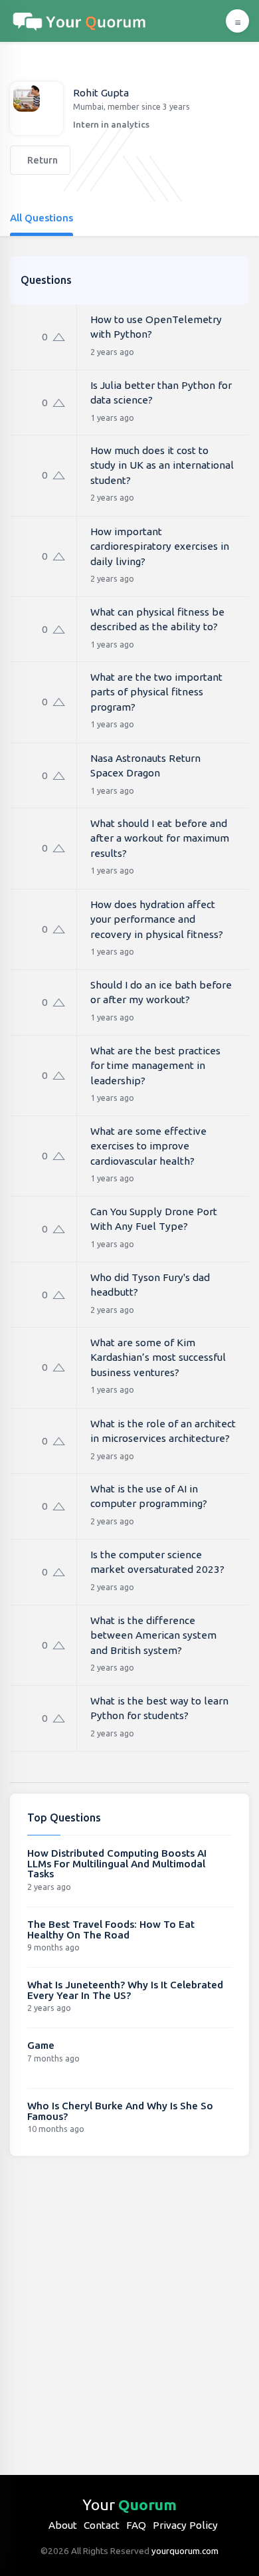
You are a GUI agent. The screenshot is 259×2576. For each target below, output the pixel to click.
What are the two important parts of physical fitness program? (156, 692)
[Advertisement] (129, 2305)
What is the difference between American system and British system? (153, 1635)
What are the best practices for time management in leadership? (155, 1066)
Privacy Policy (185, 2525)
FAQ (136, 2525)
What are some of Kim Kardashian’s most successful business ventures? (158, 1357)
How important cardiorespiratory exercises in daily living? (160, 546)
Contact (102, 2525)
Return (42, 160)
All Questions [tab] (42, 218)
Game (41, 2045)
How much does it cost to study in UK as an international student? (162, 465)
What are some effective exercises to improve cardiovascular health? (148, 1146)
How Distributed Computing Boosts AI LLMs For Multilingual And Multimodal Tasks (117, 1863)
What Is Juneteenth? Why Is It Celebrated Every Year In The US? (125, 1990)
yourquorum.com (185, 2551)
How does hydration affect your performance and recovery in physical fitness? (157, 919)
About (63, 2525)
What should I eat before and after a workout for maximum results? (160, 838)
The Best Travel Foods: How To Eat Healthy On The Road (111, 1930)
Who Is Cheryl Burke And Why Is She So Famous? (120, 2111)
